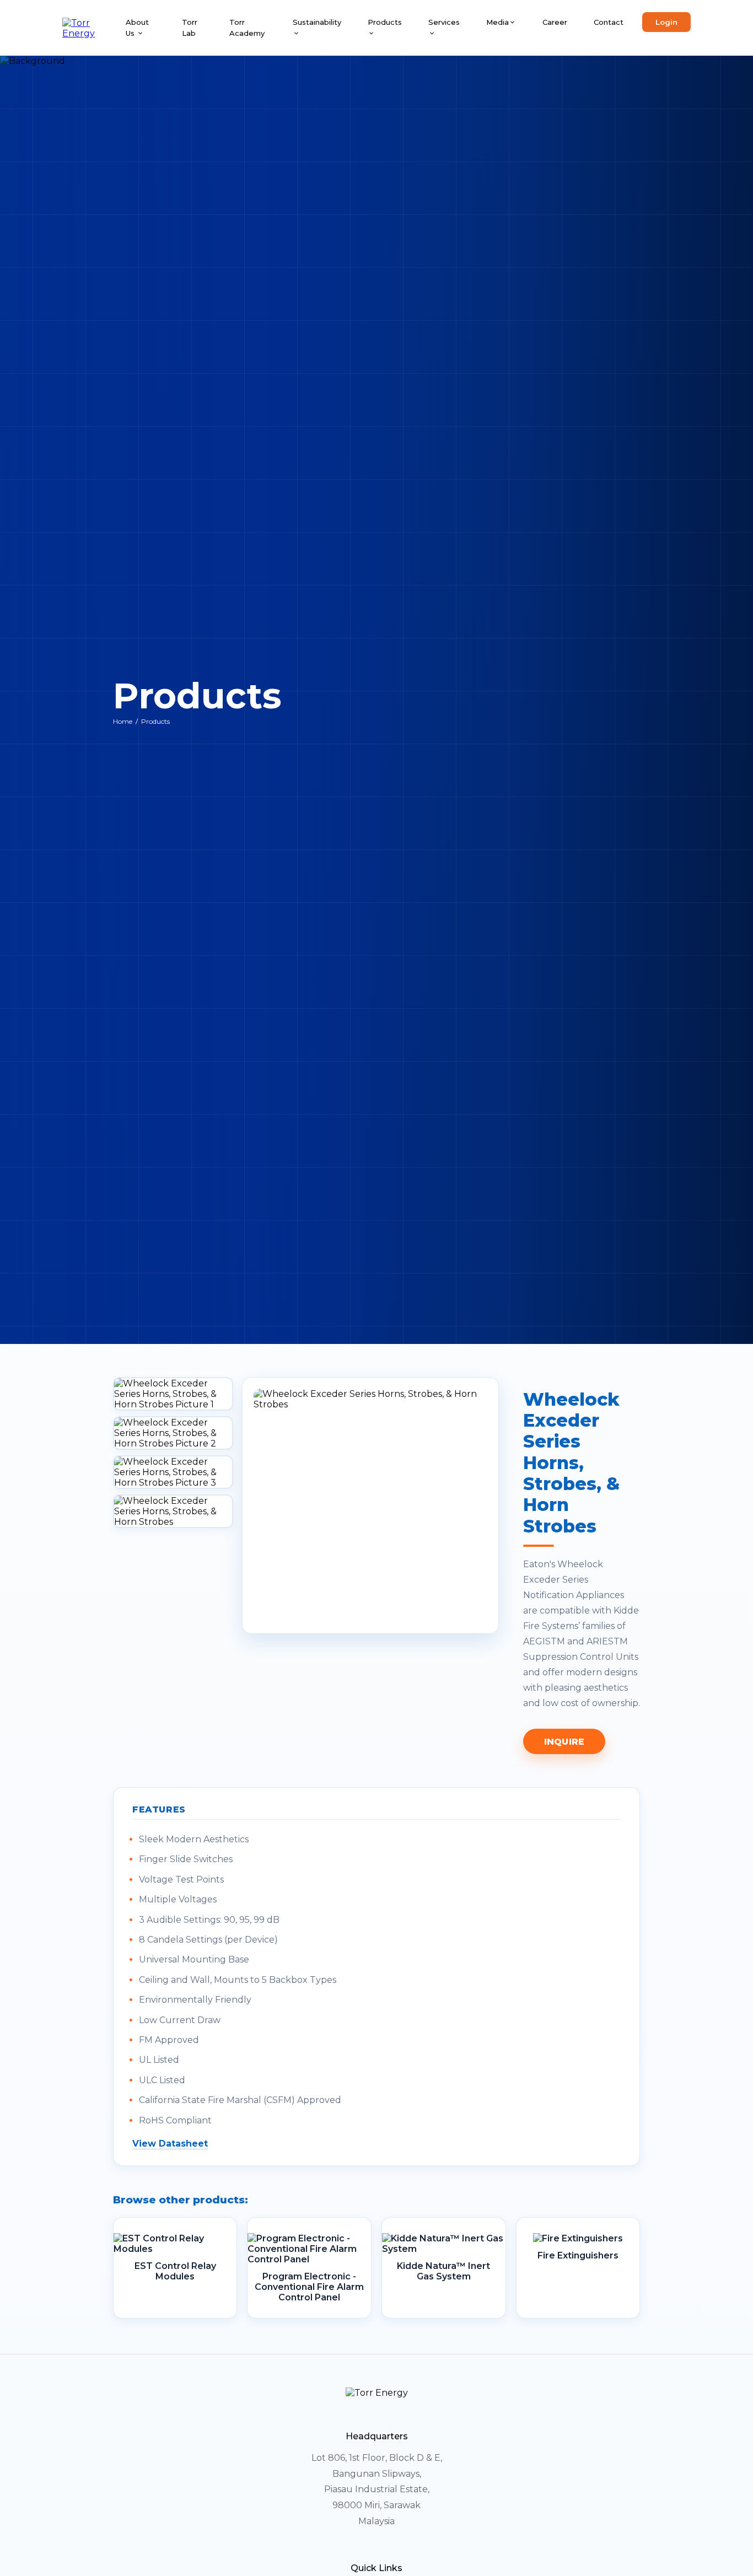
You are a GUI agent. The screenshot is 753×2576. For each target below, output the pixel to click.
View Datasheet (170, 2144)
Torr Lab (190, 28)
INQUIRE (564, 1742)
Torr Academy (247, 28)
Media (497, 22)
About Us (137, 28)
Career (555, 22)
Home (123, 721)
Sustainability (317, 22)
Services (444, 22)
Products (385, 22)
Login (666, 22)
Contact (609, 22)
